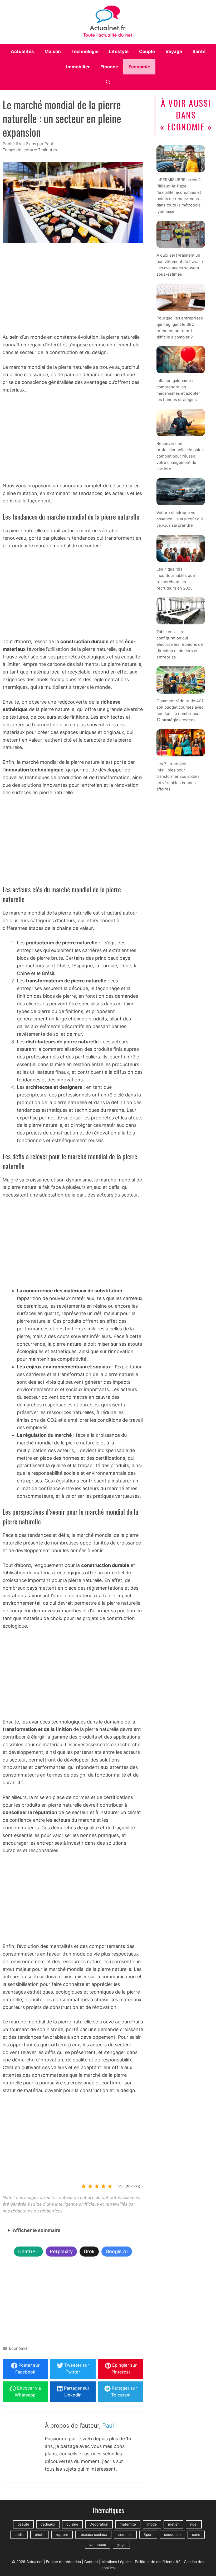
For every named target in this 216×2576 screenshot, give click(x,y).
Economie (139, 67)
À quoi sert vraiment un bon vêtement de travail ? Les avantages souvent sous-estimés (180, 265)
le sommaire (37, 2230)
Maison (53, 51)
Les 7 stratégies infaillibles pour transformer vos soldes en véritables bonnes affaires (178, 776)
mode (152, 2524)
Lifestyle (119, 51)
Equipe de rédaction (63, 2562)
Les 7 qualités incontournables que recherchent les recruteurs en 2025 (176, 579)
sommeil (125, 2535)
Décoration (99, 2524)
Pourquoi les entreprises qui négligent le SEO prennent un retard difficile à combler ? (180, 328)
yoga (121, 2545)
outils (19, 2535)
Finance (109, 67)
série (196, 2535)
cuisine (72, 2524)
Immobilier (78, 67)
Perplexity (61, 2251)
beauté (23, 2524)
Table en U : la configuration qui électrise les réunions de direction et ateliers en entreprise (180, 645)
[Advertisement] (73, 289)
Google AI (117, 2251)
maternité (128, 2524)
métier (173, 2524)
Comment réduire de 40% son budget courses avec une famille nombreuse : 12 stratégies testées (180, 710)
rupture (62, 2535)
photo (40, 2535)
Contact (91, 2562)
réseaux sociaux (93, 2535)
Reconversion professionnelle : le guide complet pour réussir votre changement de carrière (180, 456)
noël (194, 2524)
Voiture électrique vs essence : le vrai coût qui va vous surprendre (180, 519)
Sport (148, 2535)
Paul (108, 2426)
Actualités (22, 51)
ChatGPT (28, 2251)
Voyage (174, 51)
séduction (172, 2535)
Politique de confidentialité (158, 2562)
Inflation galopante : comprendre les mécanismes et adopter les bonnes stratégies (178, 390)
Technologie (85, 51)
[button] (108, 82)
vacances (98, 2545)
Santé (199, 51)
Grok (89, 2251)
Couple (147, 51)
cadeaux (48, 2524)
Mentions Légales (116, 2562)
